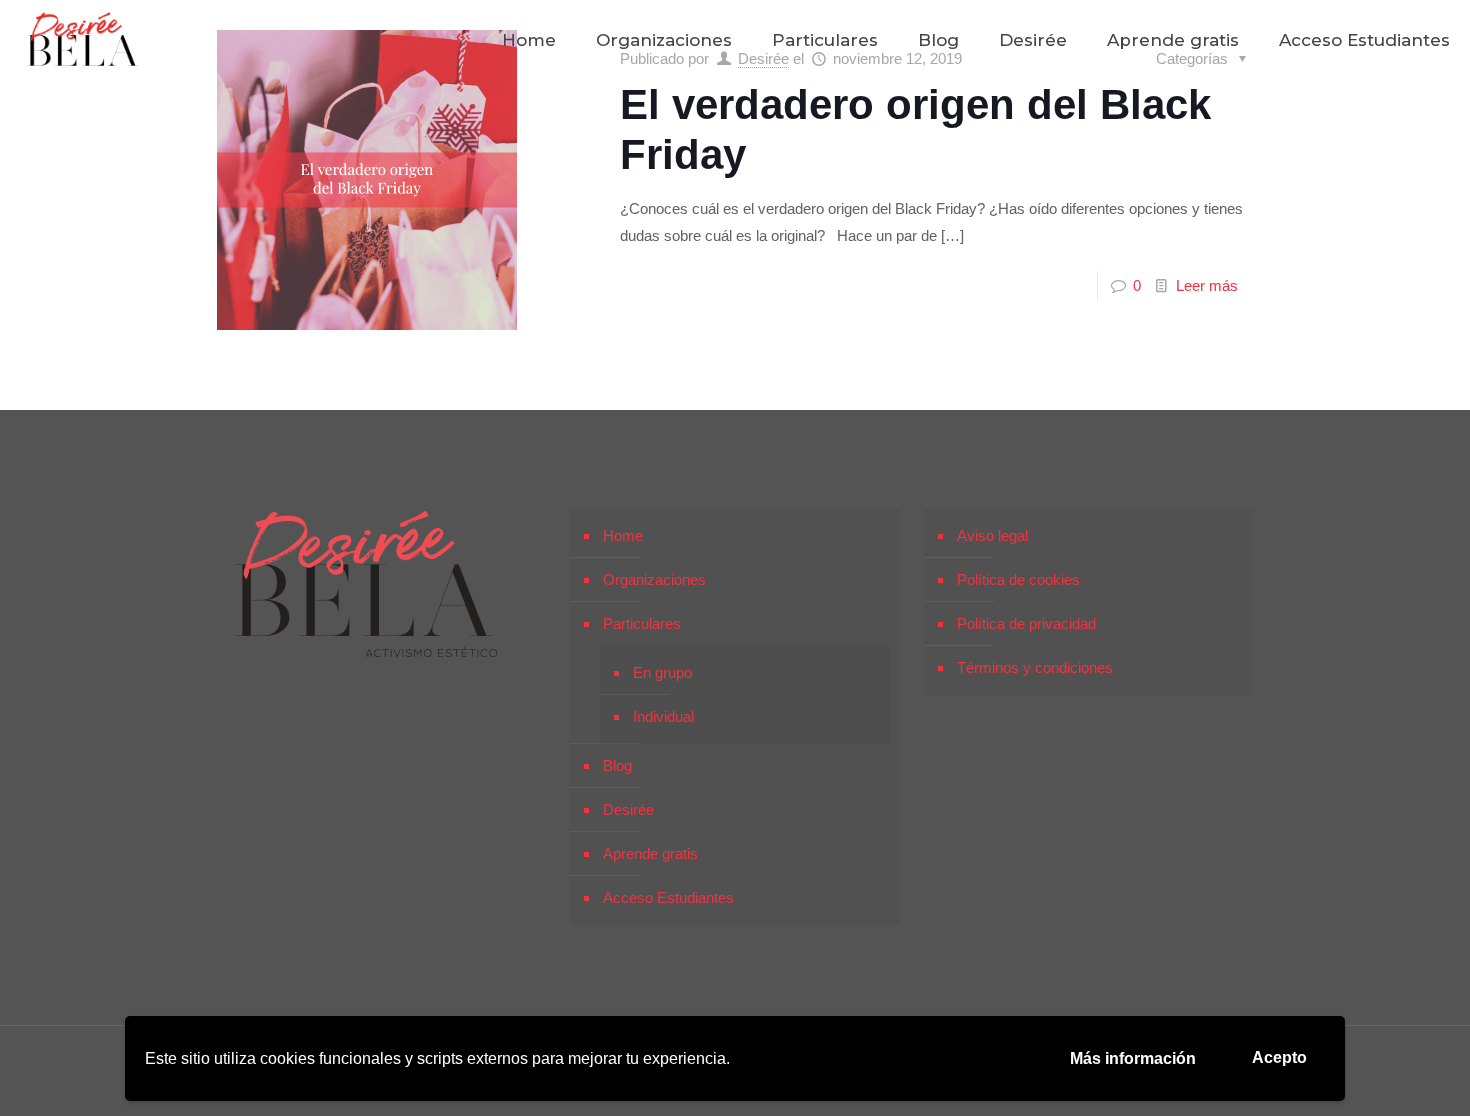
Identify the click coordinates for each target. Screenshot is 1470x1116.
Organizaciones (654, 579)
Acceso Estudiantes (668, 897)
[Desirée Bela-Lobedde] (83, 40)
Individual (663, 716)
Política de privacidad (1026, 623)
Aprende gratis (650, 853)
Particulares (642, 623)
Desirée (628, 809)
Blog (617, 765)
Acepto (1279, 1057)
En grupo (662, 672)
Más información (1133, 1058)
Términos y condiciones (1035, 667)
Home (623, 535)
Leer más (1207, 285)
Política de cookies (1018, 579)
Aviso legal (992, 535)
